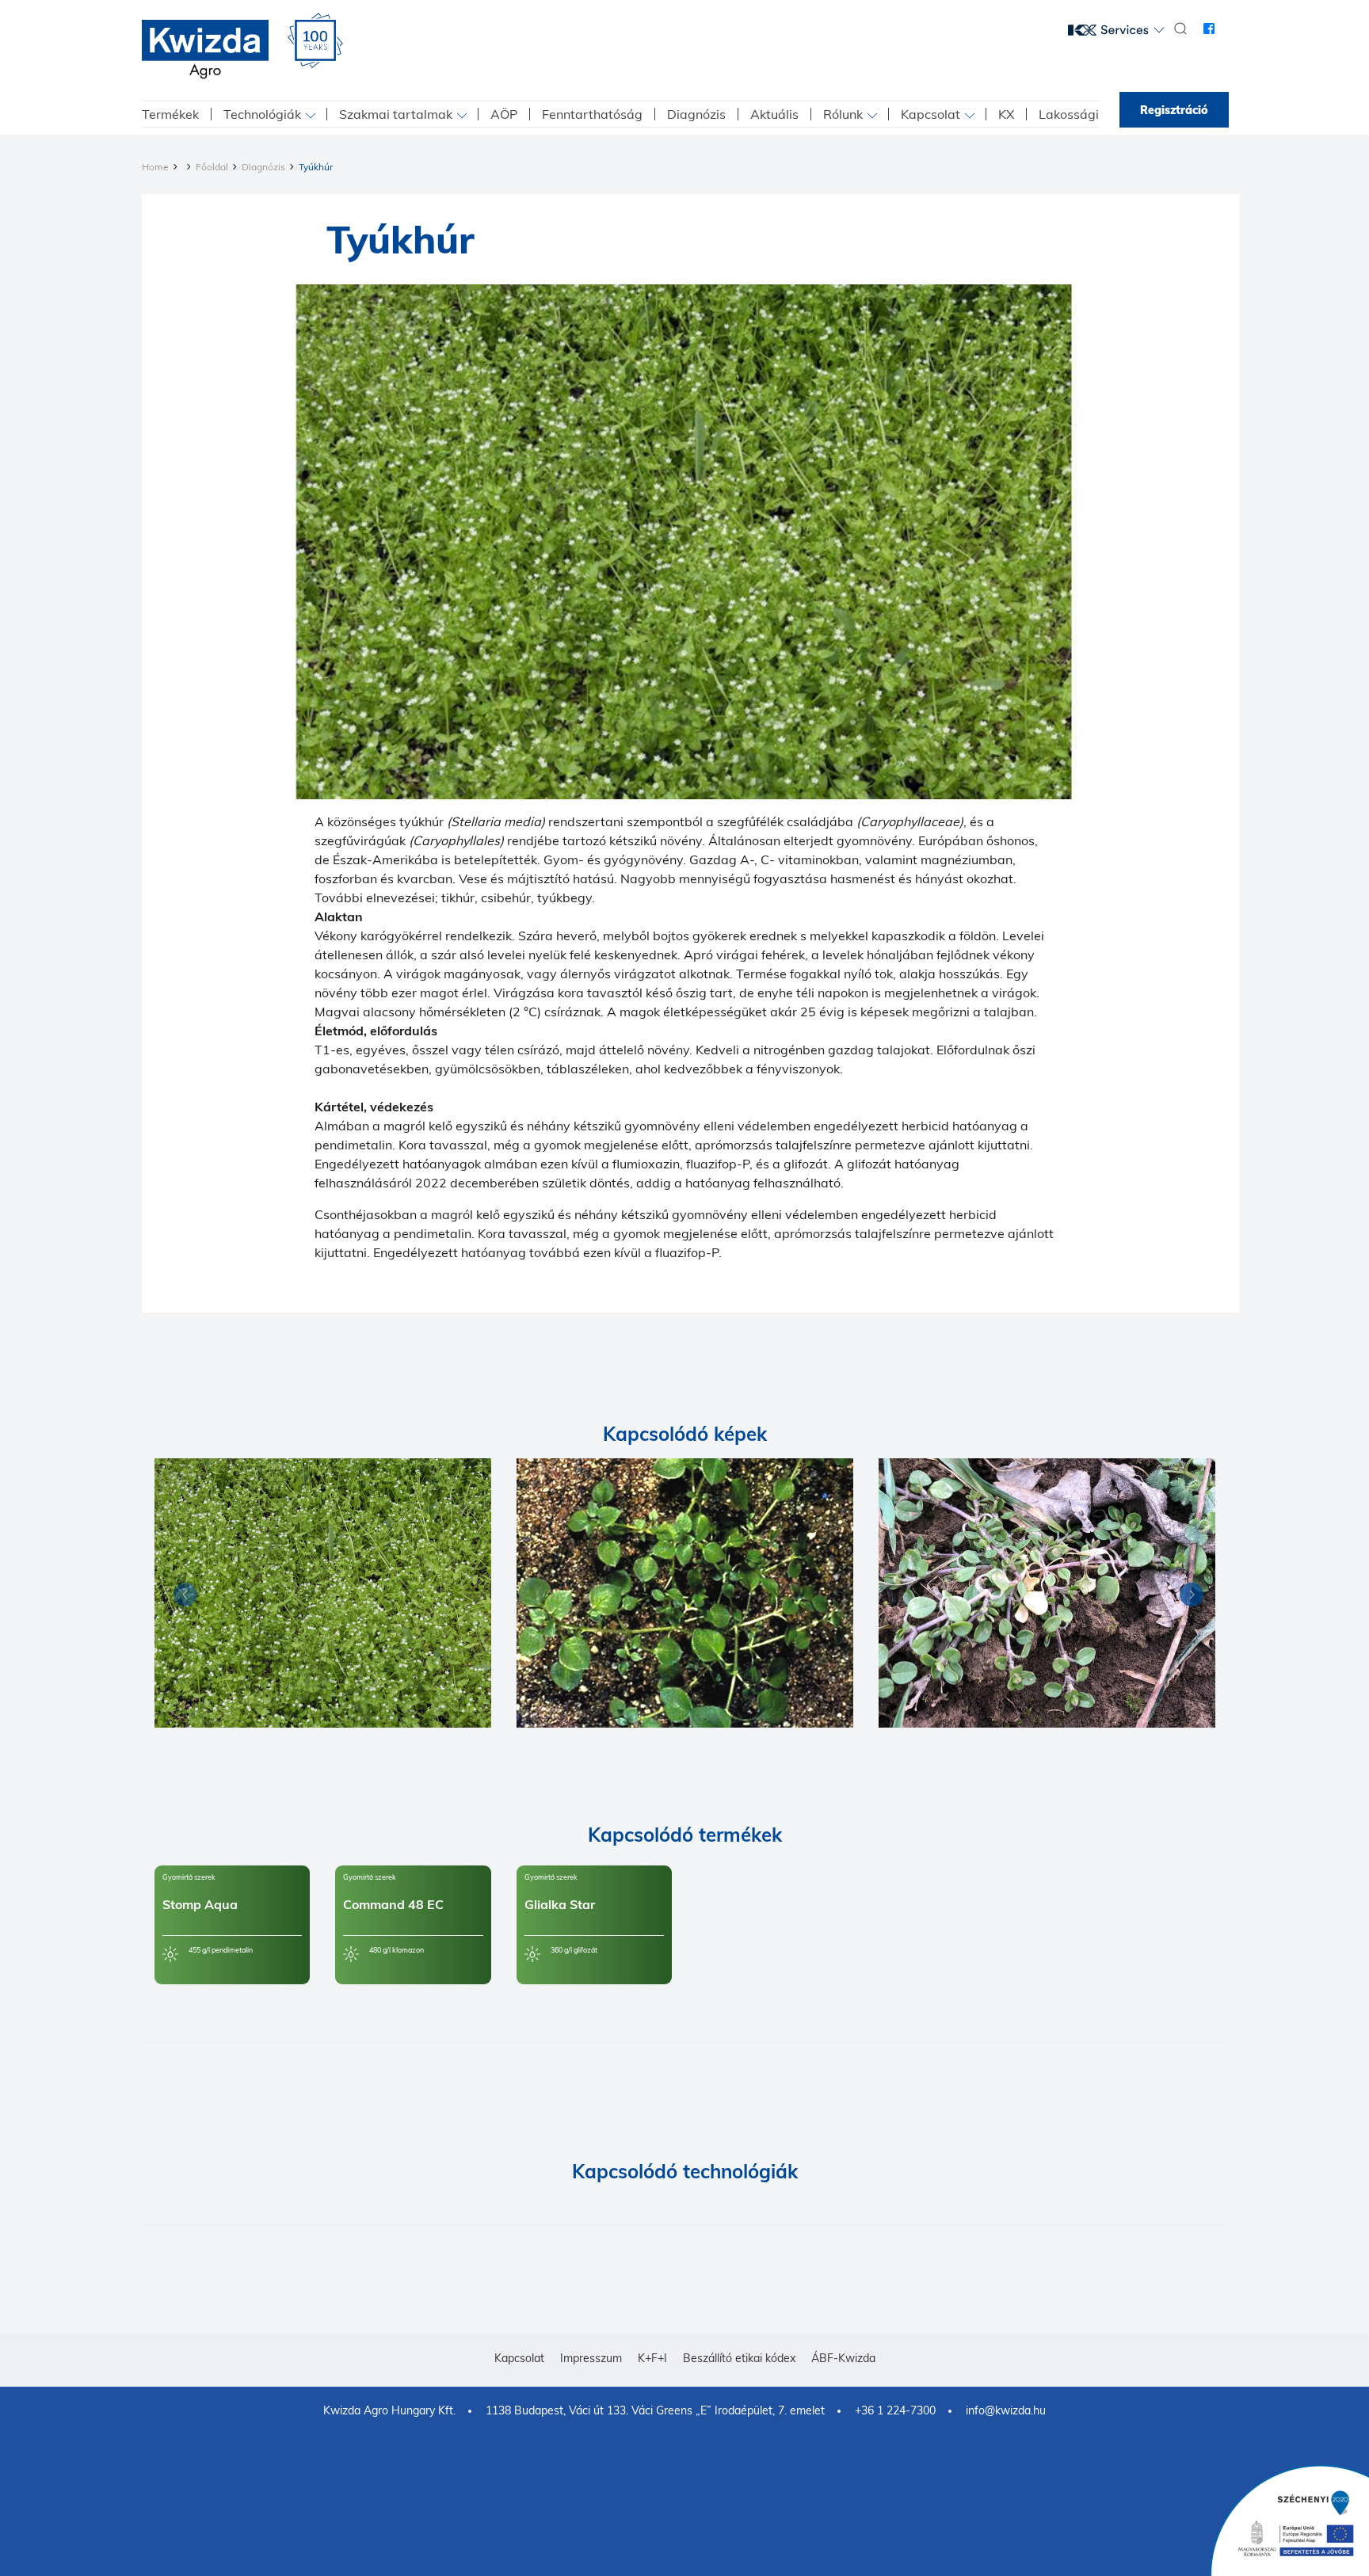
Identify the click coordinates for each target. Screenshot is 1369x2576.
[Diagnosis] (323, 1593)
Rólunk (843, 114)
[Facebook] (1209, 29)
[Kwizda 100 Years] (315, 40)
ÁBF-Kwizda (843, 2358)
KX (1006, 114)
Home (155, 167)
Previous (181, 1597)
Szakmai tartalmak (396, 114)
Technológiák (262, 114)
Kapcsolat (930, 114)
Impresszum (591, 2358)
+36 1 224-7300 (895, 2410)
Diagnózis (696, 114)
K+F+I (652, 2358)
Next (1188, 1597)
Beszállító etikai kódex (739, 2358)
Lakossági (1069, 114)
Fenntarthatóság (592, 114)
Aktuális (774, 114)
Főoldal (212, 167)
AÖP (504, 114)
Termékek (170, 114)
